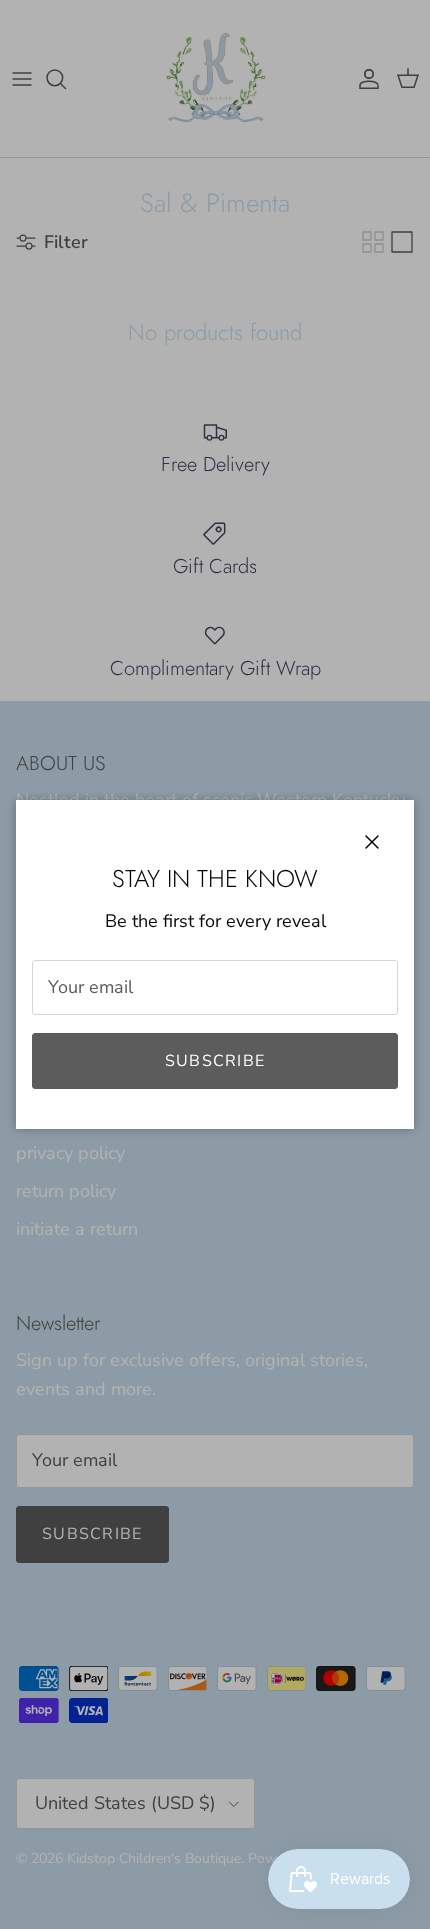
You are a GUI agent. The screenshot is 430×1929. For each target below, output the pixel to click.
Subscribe (215, 1061)
